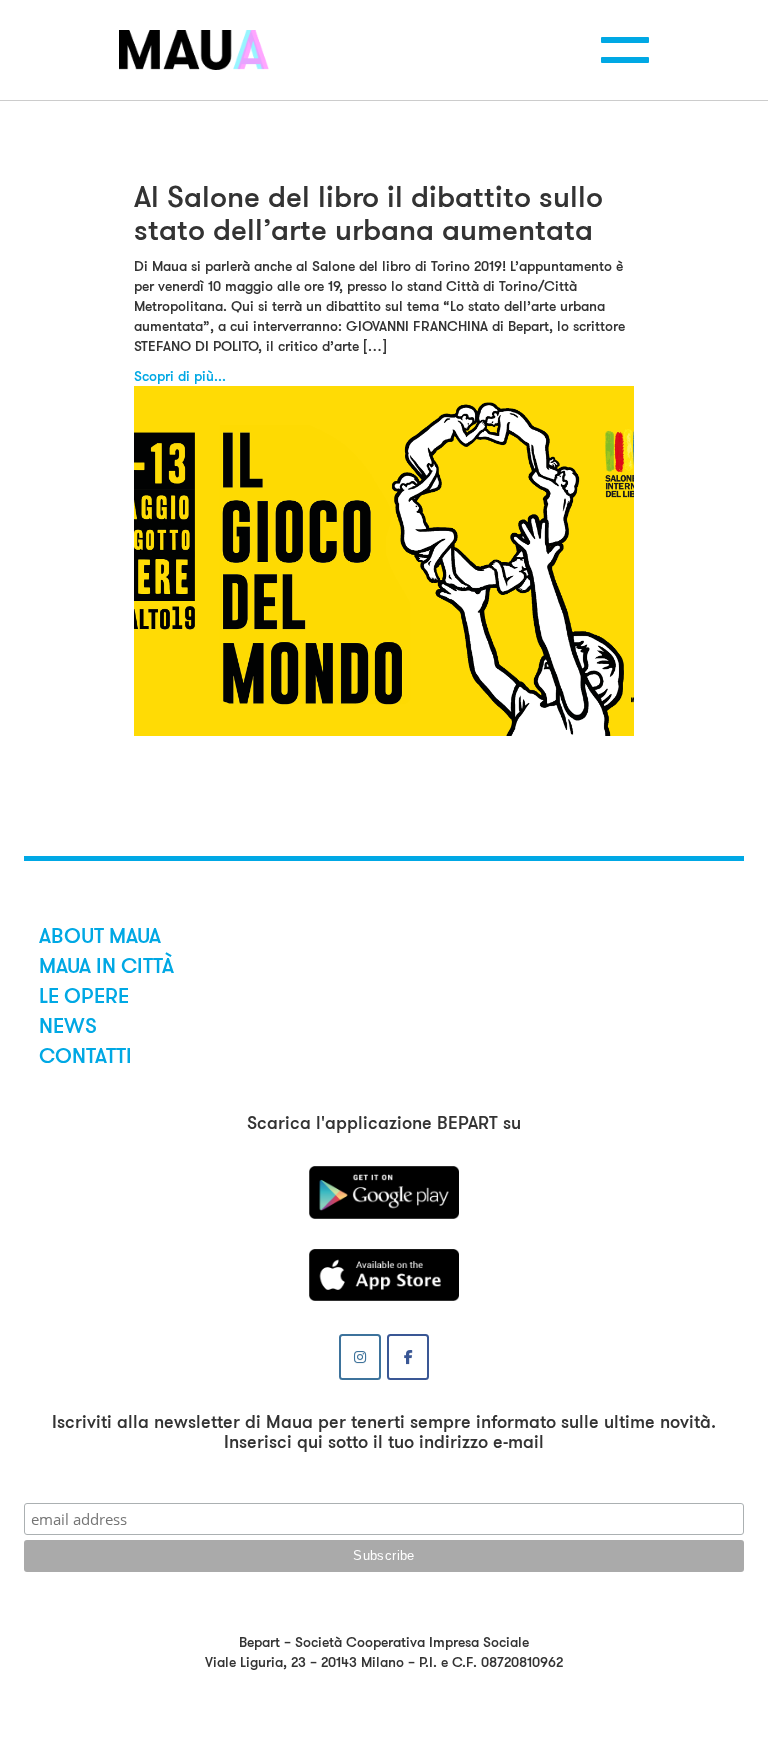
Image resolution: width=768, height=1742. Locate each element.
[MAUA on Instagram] (360, 1357)
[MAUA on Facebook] (408, 1357)
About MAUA (100, 936)
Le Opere (84, 996)
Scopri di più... (180, 376)
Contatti (85, 1056)
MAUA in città (106, 966)
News (68, 1026)
